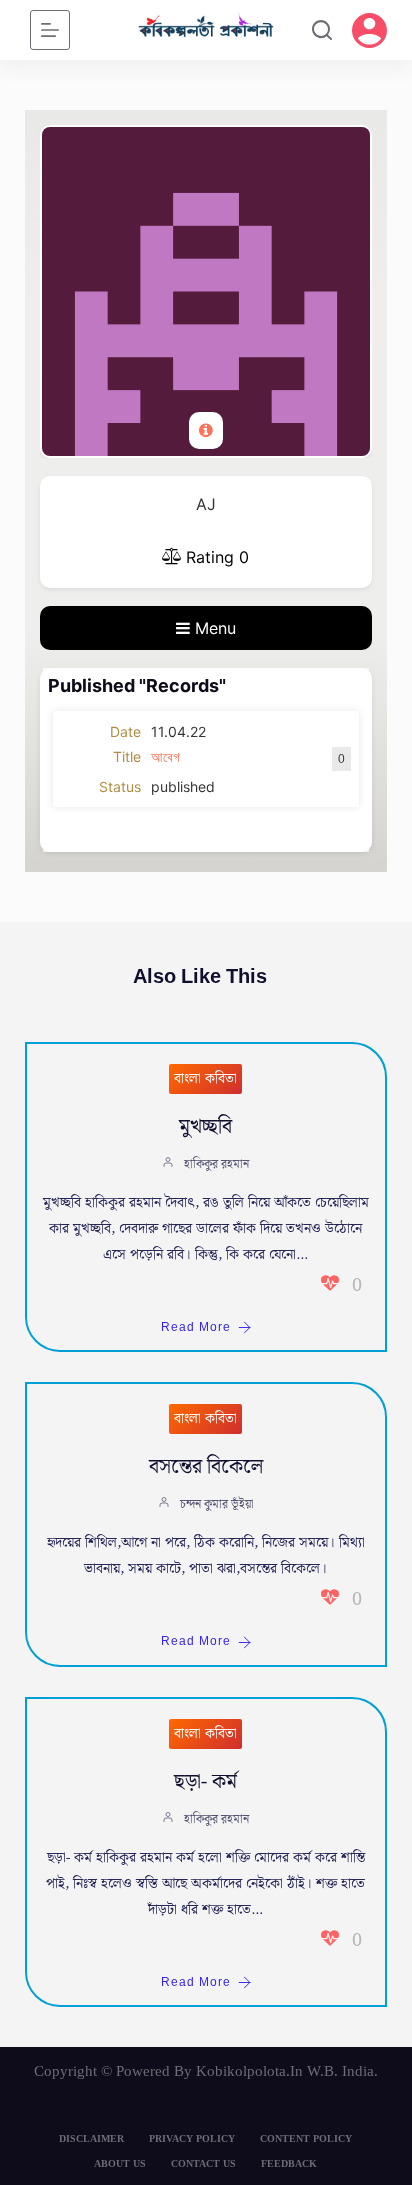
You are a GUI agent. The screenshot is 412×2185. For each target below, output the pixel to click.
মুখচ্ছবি (205, 1127)
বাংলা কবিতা (205, 1079)
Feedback (289, 2163)
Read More (196, 1327)
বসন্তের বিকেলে (206, 1467)
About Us (120, 2163)
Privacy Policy (192, 2138)
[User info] (206, 430)
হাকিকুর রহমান (216, 1164)
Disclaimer (91, 2138)
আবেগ (165, 756)
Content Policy (306, 2138)
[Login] (369, 30)
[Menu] (50, 30)
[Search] (322, 30)
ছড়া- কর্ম (205, 1782)
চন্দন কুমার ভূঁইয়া (216, 1504)
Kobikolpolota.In (249, 2071)
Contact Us (203, 2163)
